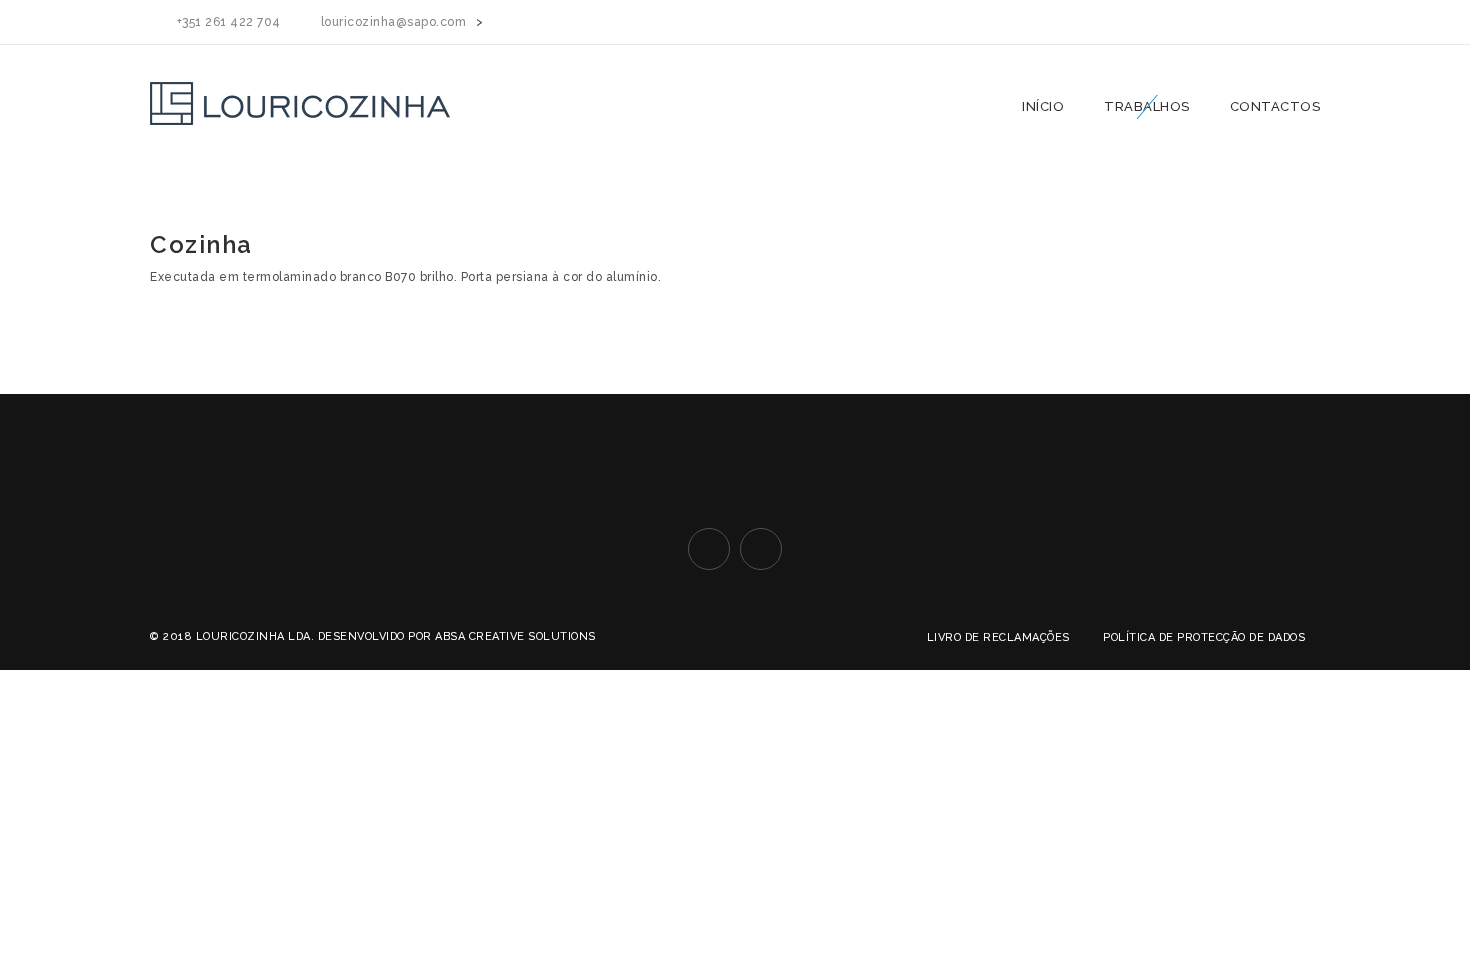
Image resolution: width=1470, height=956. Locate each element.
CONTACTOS (1275, 106)
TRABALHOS (1147, 106)
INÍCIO (1043, 106)
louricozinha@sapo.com (394, 22)
